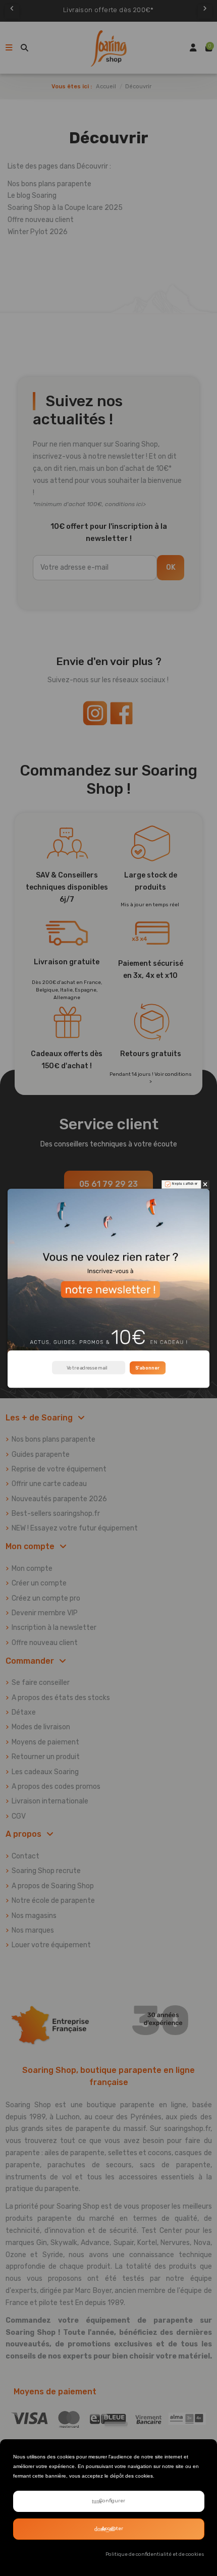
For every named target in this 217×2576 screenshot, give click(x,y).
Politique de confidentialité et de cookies (155, 2554)
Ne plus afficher (185, 1184)
